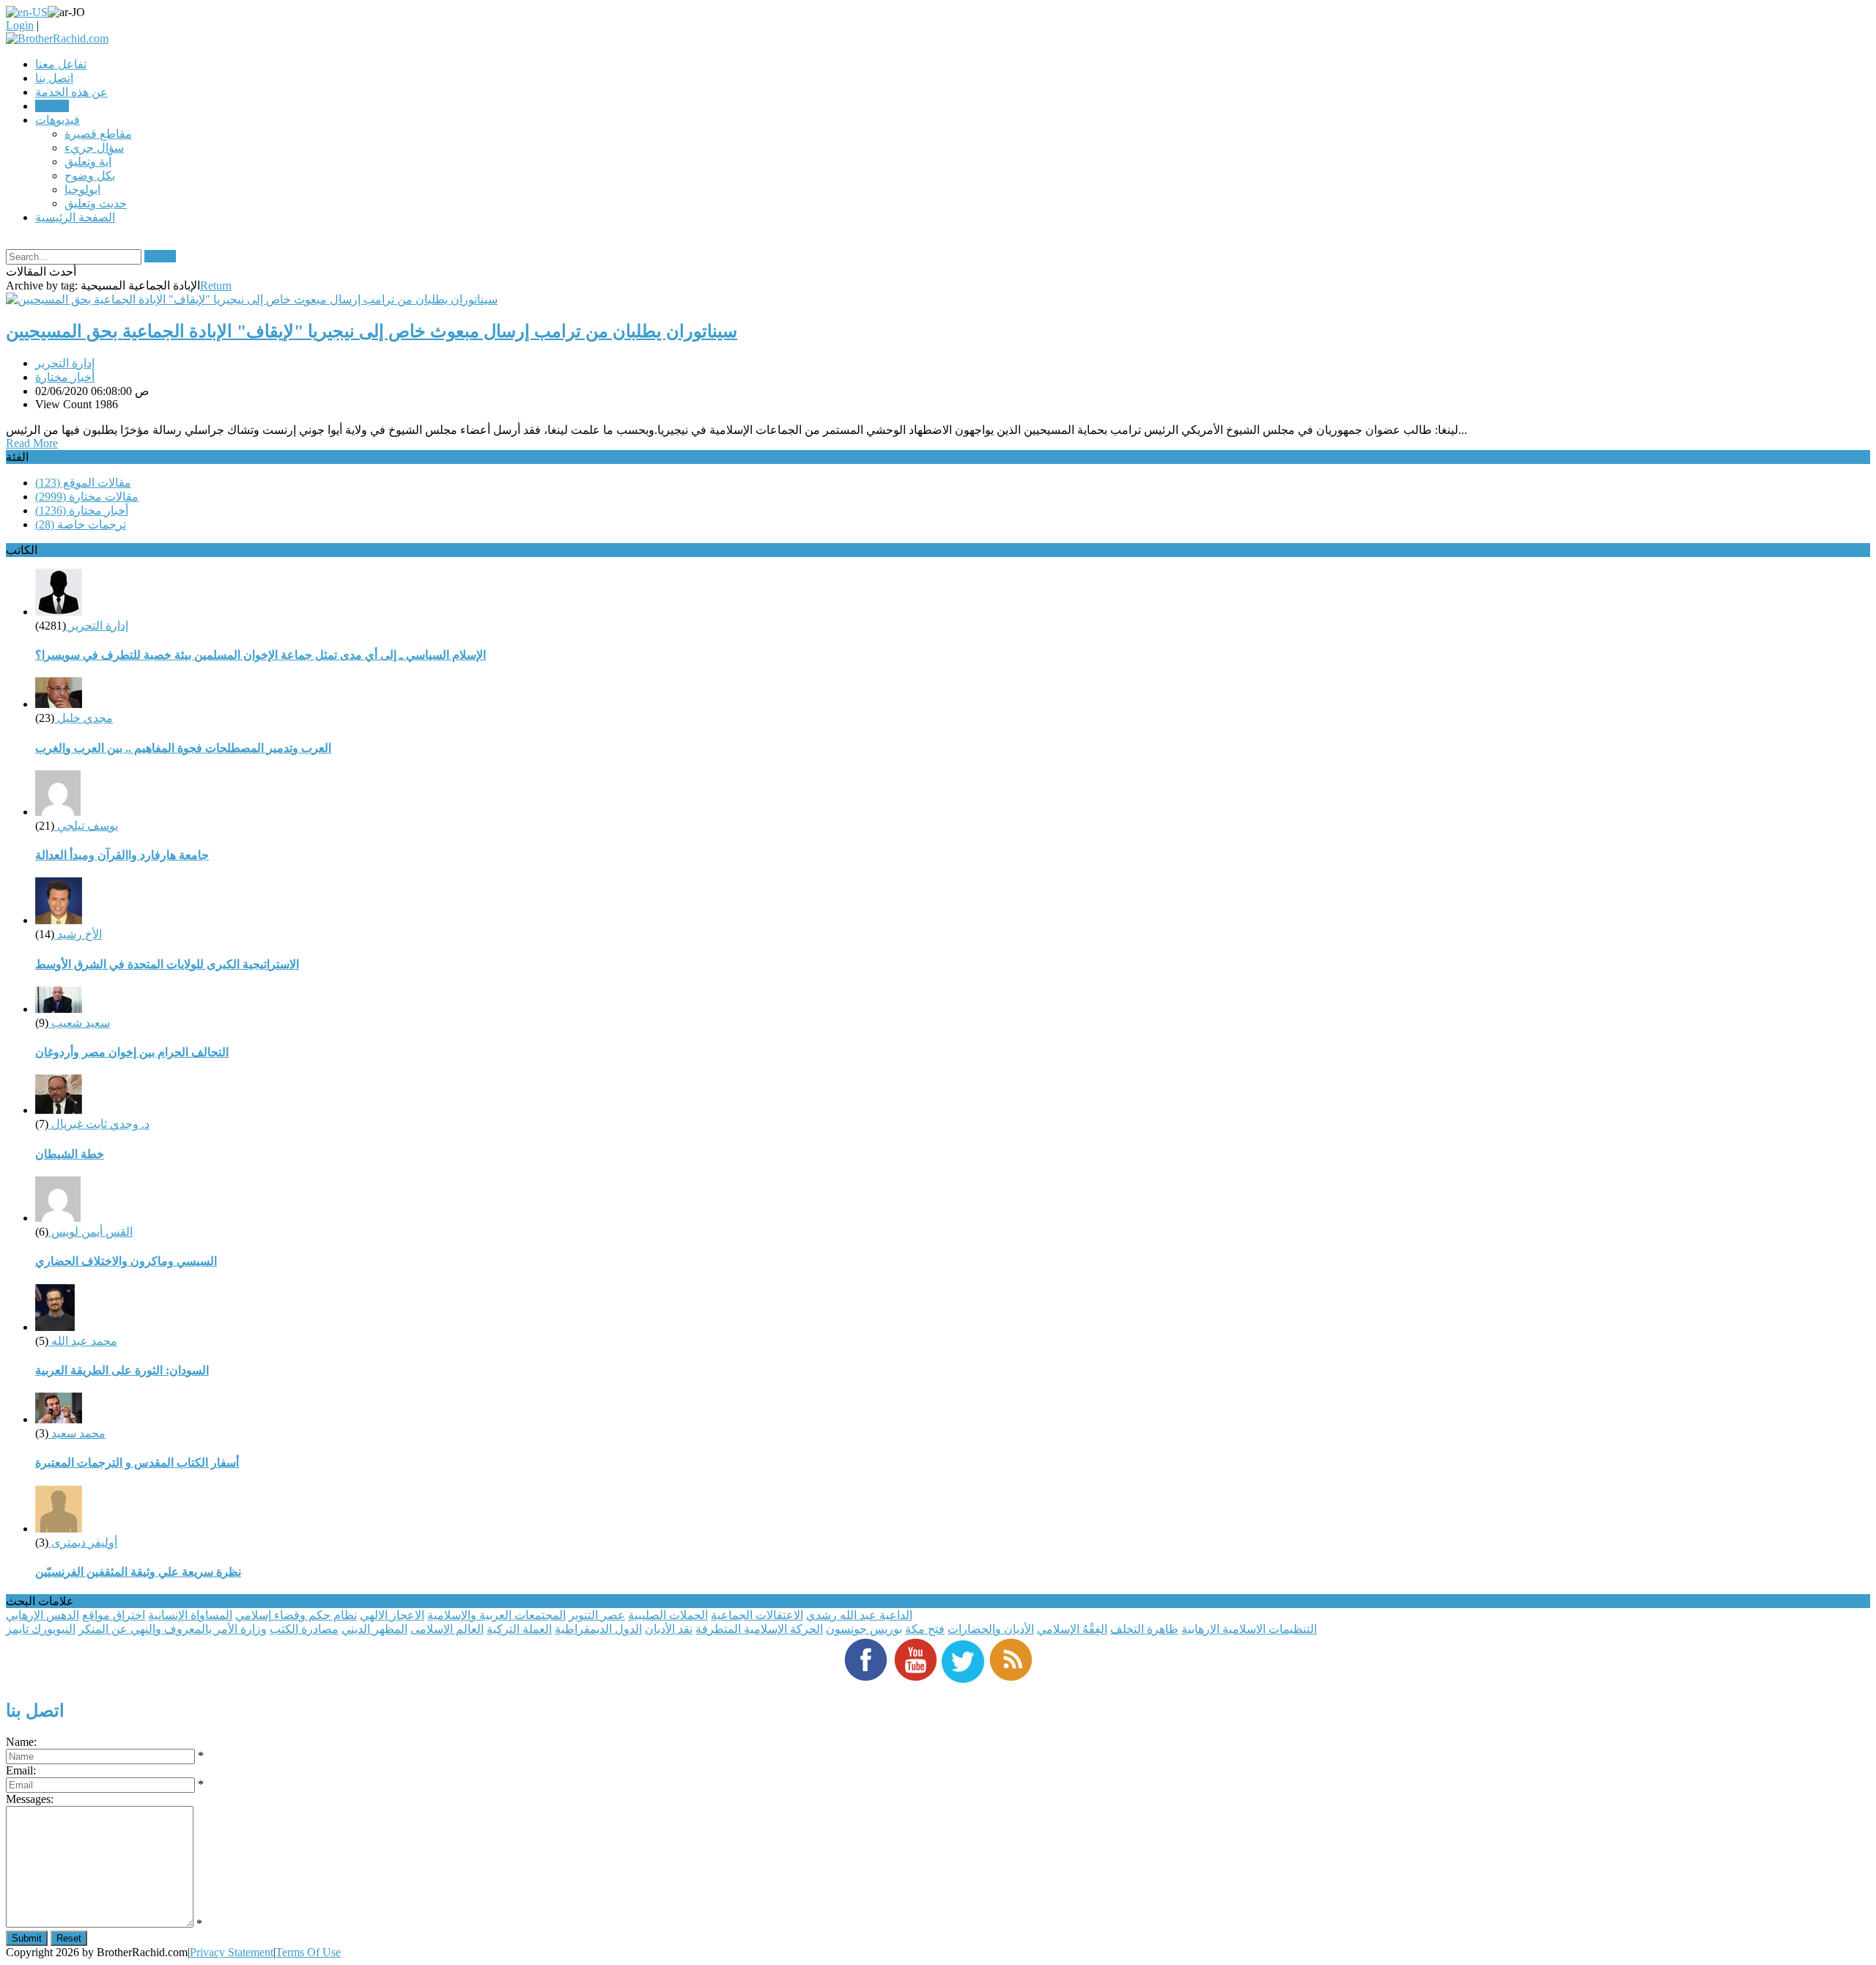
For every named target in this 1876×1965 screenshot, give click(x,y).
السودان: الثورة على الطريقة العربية (122, 1370)
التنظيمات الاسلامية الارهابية (1249, 1629)
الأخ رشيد (78, 934)
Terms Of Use (308, 1952)
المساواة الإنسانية (190, 1615)
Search (160, 256)
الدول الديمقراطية (598, 1629)
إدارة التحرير (65, 363)
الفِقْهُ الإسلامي (1072, 1629)
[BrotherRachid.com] (57, 38)
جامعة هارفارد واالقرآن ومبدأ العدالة (122, 855)
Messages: (30, 1799)
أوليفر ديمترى (83, 1542)
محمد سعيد (77, 1433)
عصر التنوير (597, 1615)
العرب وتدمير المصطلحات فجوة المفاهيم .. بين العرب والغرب (183, 748)
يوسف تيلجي (86, 826)
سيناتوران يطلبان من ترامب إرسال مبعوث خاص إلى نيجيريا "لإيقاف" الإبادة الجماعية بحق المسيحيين (372, 331)
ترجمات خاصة (81, 524)
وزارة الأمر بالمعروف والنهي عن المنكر (173, 1629)
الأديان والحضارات (991, 1629)
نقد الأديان (669, 1629)
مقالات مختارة (87, 497)
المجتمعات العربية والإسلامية (496, 1615)
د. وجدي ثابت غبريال (99, 1124)
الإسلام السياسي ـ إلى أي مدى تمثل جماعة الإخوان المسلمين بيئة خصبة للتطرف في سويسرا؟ (261, 655)
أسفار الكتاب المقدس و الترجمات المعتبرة (137, 1463)
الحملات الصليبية (668, 1615)
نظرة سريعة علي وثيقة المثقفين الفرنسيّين (138, 1572)
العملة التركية (519, 1629)
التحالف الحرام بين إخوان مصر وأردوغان (132, 1052)
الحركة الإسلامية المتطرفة (759, 1629)
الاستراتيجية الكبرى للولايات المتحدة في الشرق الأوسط (167, 964)
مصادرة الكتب (304, 1629)
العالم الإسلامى (447, 1629)
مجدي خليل (84, 718)
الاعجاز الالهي (392, 1615)
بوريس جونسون (864, 1629)
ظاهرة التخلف (1144, 1629)
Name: (21, 1742)
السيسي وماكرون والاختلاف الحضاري (126, 1261)
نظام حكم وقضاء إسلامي (296, 1615)
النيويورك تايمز (41, 1629)
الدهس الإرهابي (43, 1615)
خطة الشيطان (70, 1154)
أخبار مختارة (65, 377)
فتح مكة (925, 1629)
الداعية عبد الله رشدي (859, 1615)
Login (20, 25)
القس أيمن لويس (91, 1232)
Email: (21, 1770)
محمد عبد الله (83, 1341)
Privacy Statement (232, 1952)
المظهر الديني (374, 1629)
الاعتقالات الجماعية (757, 1615)
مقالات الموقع (83, 483)
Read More (32, 443)
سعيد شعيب (79, 1023)
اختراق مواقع (114, 1615)
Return (216, 285)
